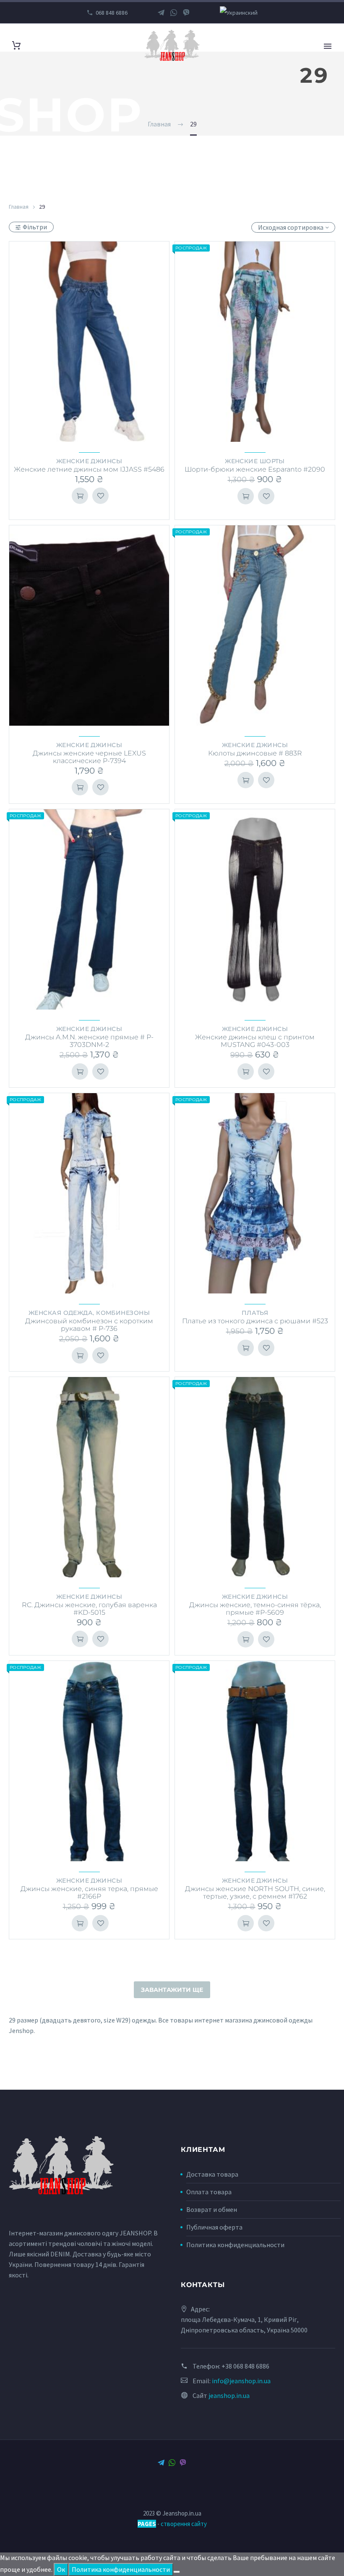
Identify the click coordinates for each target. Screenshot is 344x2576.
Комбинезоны (123, 1313)
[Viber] (186, 13)
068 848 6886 (112, 13)
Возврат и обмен (212, 2209)
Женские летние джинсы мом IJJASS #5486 (89, 469)
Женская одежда (61, 1313)
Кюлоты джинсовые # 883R (255, 753)
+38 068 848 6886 (245, 2366)
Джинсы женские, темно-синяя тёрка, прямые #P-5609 (255, 1609)
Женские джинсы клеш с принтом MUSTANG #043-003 (255, 1041)
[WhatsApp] (174, 13)
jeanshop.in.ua (229, 2395)
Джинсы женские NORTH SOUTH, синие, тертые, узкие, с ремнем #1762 (255, 1893)
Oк (61, 2569)
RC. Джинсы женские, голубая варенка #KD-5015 (89, 1609)
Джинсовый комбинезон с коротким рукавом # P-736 (89, 1325)
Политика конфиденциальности (235, 2245)
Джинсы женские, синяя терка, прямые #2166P (89, 1893)
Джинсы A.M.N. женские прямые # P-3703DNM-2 (89, 1041)
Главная (19, 207)
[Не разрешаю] (177, 2572)
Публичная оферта (214, 2227)
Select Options (80, 496)
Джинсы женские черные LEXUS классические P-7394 (89, 757)
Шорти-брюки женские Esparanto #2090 (255, 469)
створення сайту (184, 2524)
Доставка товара (212, 2174)
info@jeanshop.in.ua (241, 2381)
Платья (255, 1313)
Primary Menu (328, 46)
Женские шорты (255, 461)
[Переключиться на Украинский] (239, 13)
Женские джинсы (89, 461)
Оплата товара (209, 2192)
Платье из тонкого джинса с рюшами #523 (255, 1321)
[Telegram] (161, 13)
